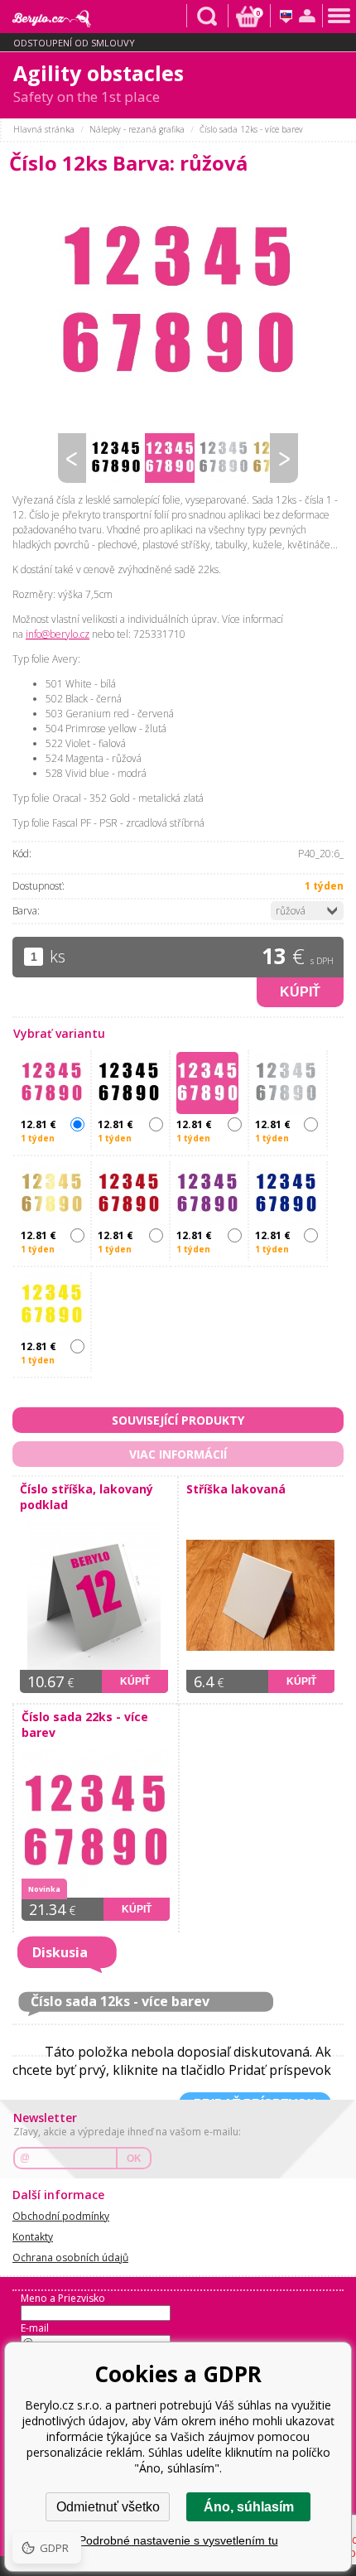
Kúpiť (300, 992)
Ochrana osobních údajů (70, 2258)
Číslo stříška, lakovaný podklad (87, 1497)
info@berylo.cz (58, 634)
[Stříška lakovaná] (265, 1596)
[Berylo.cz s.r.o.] (46, 16)
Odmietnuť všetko (108, 2507)
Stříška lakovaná (236, 1489)
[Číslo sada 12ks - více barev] (178, 305)
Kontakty (33, 2237)
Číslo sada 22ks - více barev (85, 1725)
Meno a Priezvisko (63, 2298)
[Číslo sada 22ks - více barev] (100, 1823)
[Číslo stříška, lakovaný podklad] (99, 1596)
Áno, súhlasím (249, 2507)
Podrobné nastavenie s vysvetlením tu (178, 2540)
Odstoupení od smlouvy (74, 43)
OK (134, 2159)
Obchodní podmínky (61, 2216)
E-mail (35, 2328)
